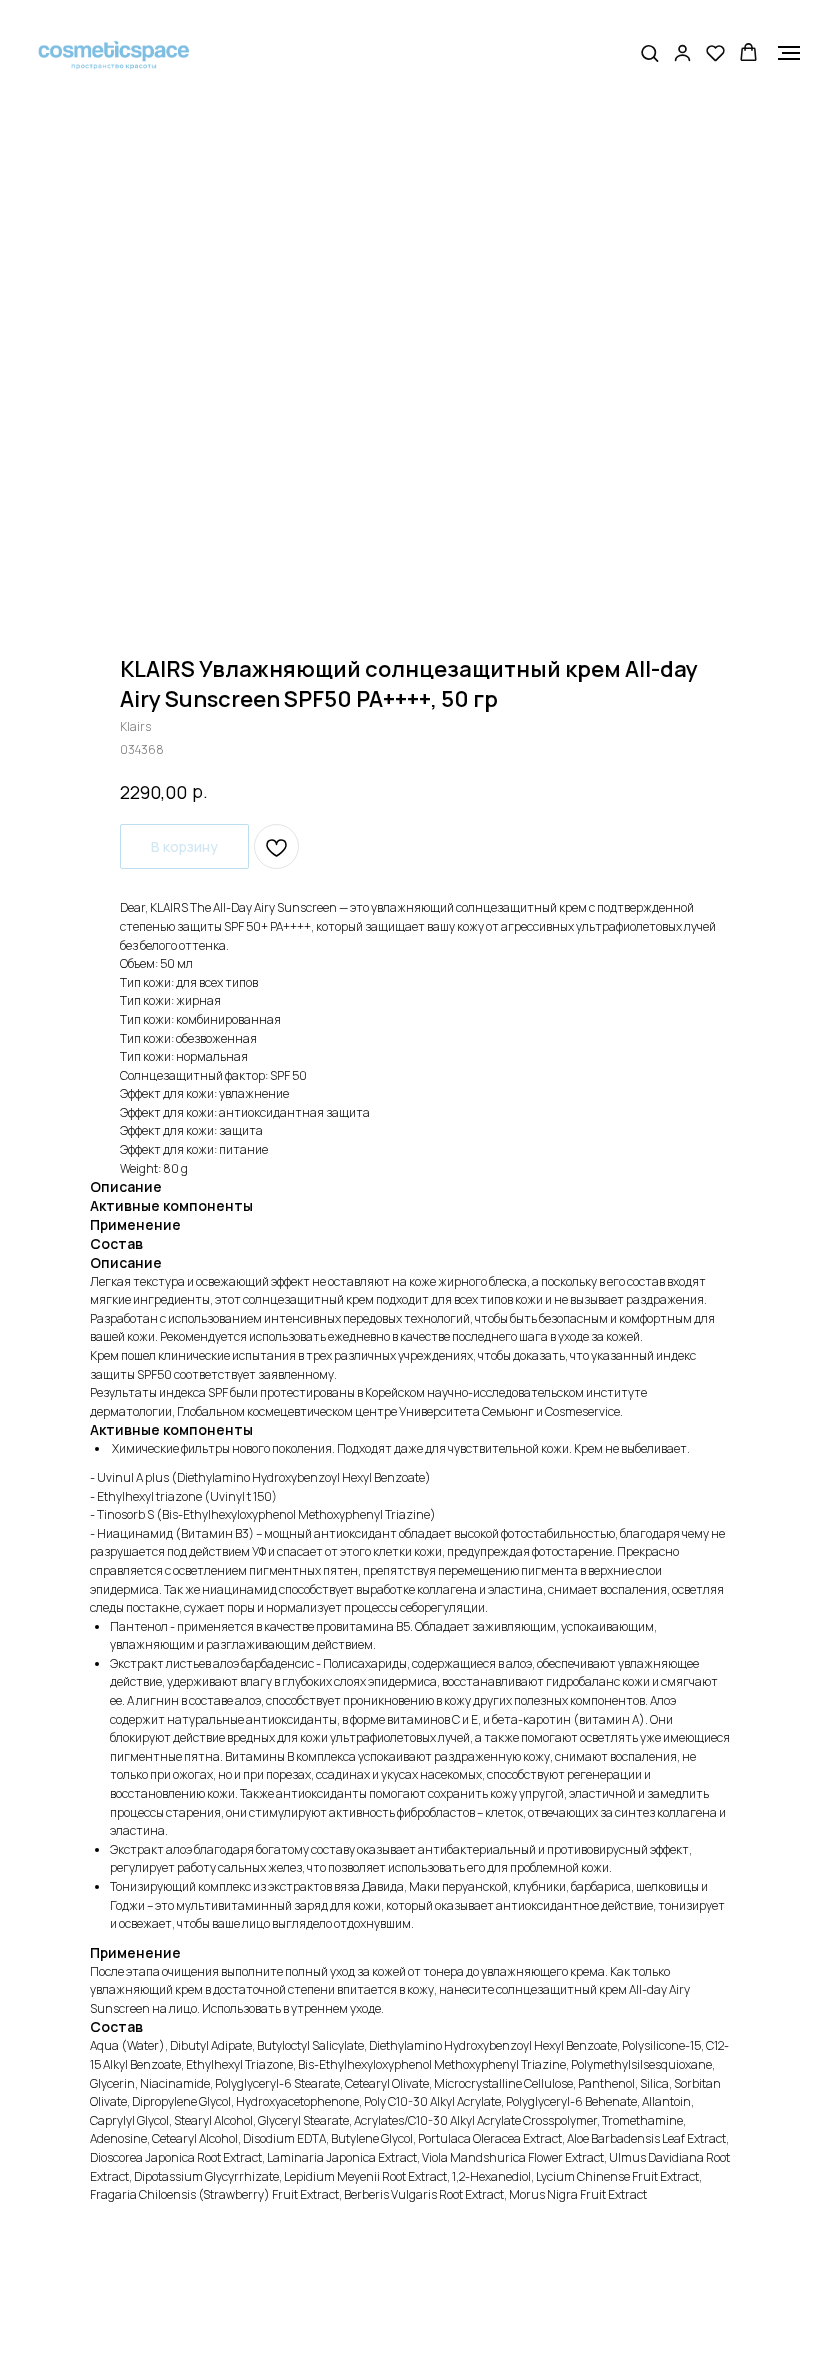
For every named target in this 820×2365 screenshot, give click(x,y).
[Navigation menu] (789, 53)
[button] (649, 52)
